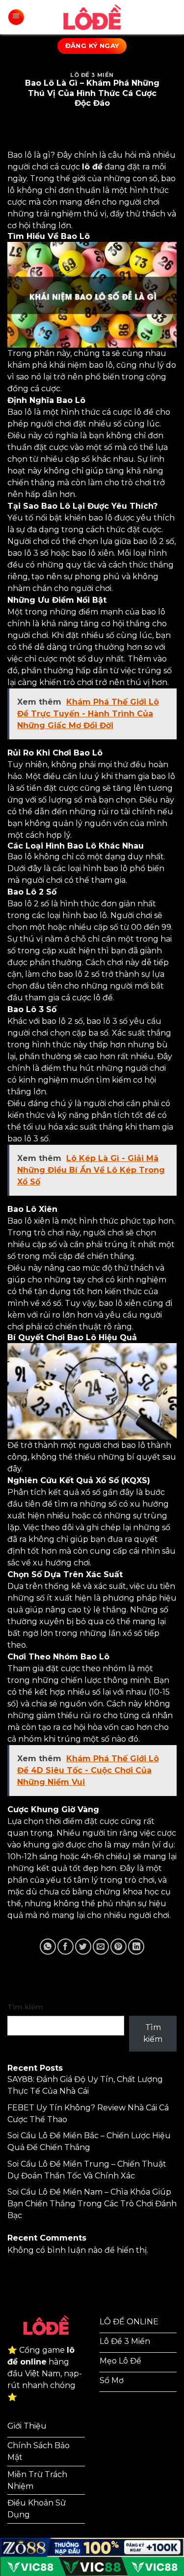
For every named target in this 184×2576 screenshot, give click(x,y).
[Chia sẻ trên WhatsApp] (48, 1947)
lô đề (92, 167)
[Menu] (16, 17)
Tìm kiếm (25, 2007)
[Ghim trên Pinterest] (118, 1947)
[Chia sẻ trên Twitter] (83, 1947)
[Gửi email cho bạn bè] (101, 1947)
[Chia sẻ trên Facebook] (66, 1947)
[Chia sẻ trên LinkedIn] (136, 1947)
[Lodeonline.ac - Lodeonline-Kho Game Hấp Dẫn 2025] (92, 17)
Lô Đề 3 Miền (92, 75)
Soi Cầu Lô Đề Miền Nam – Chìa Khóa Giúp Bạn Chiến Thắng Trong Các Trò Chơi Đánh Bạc (92, 2204)
